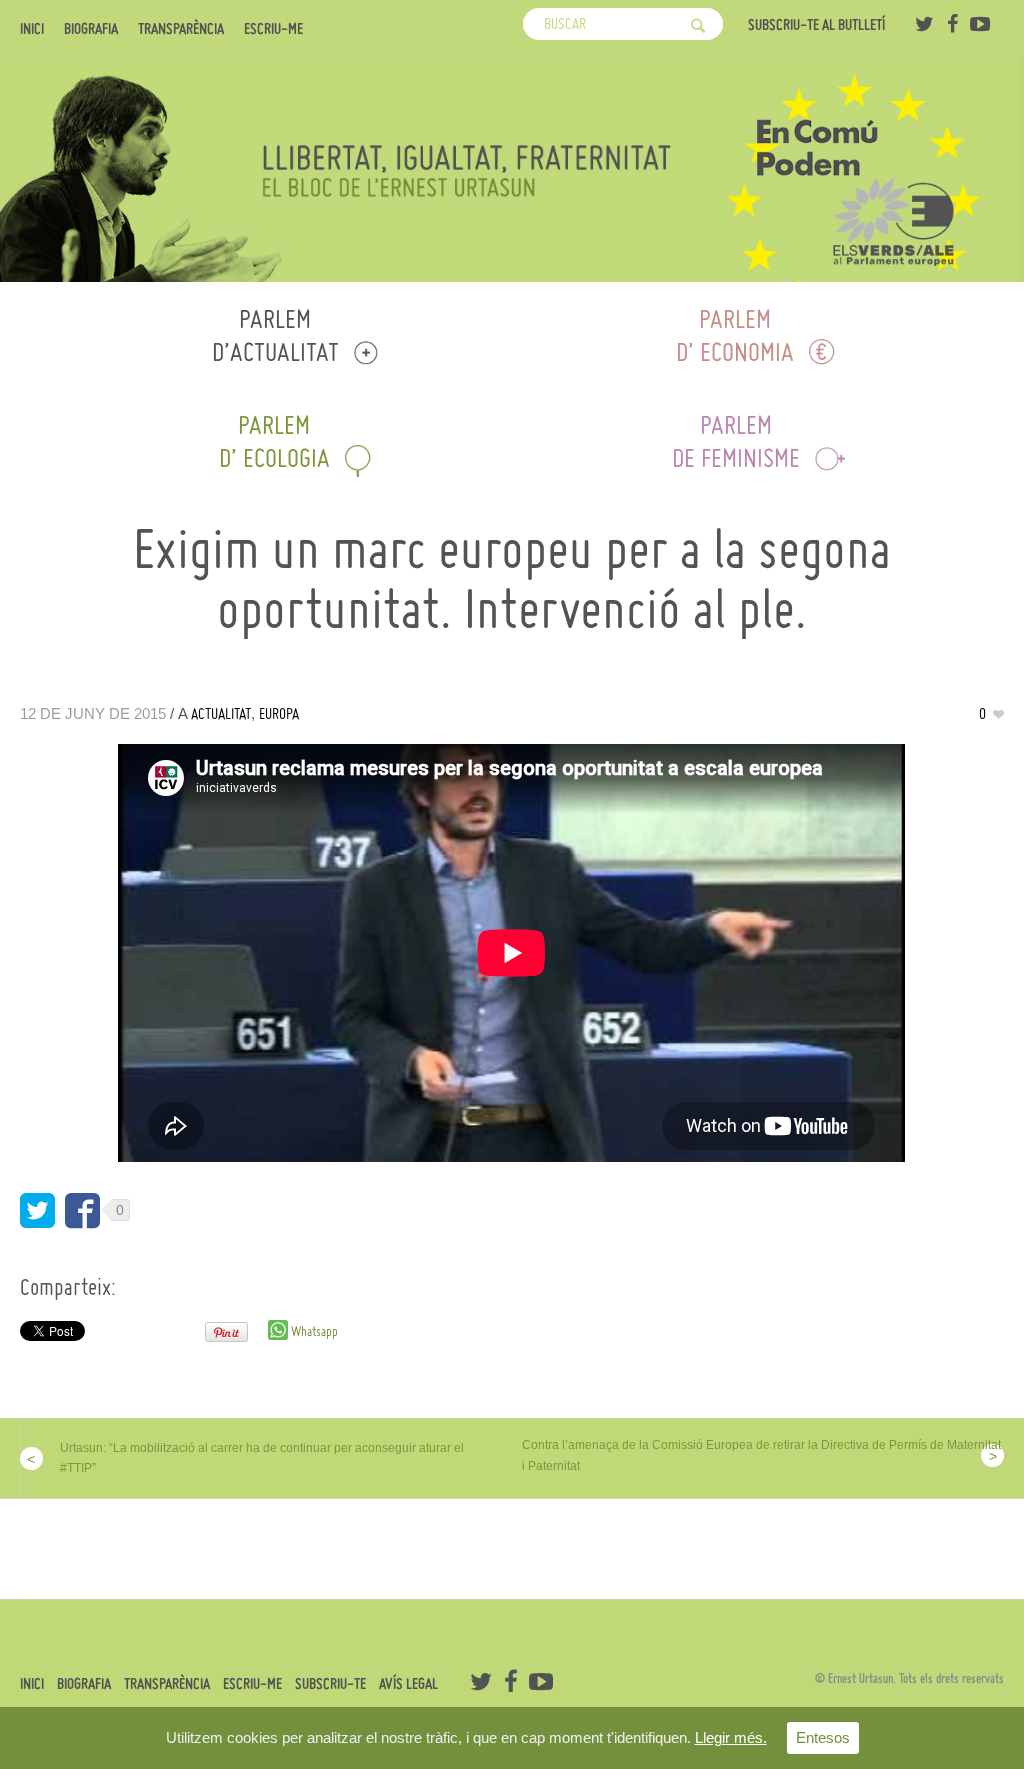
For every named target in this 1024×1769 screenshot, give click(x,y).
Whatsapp (313, 1331)
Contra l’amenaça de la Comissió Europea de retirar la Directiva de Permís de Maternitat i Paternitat (761, 1455)
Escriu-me (273, 29)
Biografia (91, 29)
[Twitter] (924, 24)
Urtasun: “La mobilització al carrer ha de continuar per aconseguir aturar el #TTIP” (262, 1458)
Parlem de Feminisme (736, 441)
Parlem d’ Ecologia (274, 441)
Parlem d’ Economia (735, 335)
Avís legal (408, 1683)
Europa (279, 713)
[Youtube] (980, 24)
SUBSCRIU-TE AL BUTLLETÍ (816, 24)
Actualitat (221, 713)
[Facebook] (952, 24)
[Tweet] (37, 1210)
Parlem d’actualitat (275, 335)
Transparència (181, 29)
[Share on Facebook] (82, 1210)
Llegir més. (731, 1737)
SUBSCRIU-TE (330, 1683)
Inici (32, 29)
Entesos (823, 1737)
